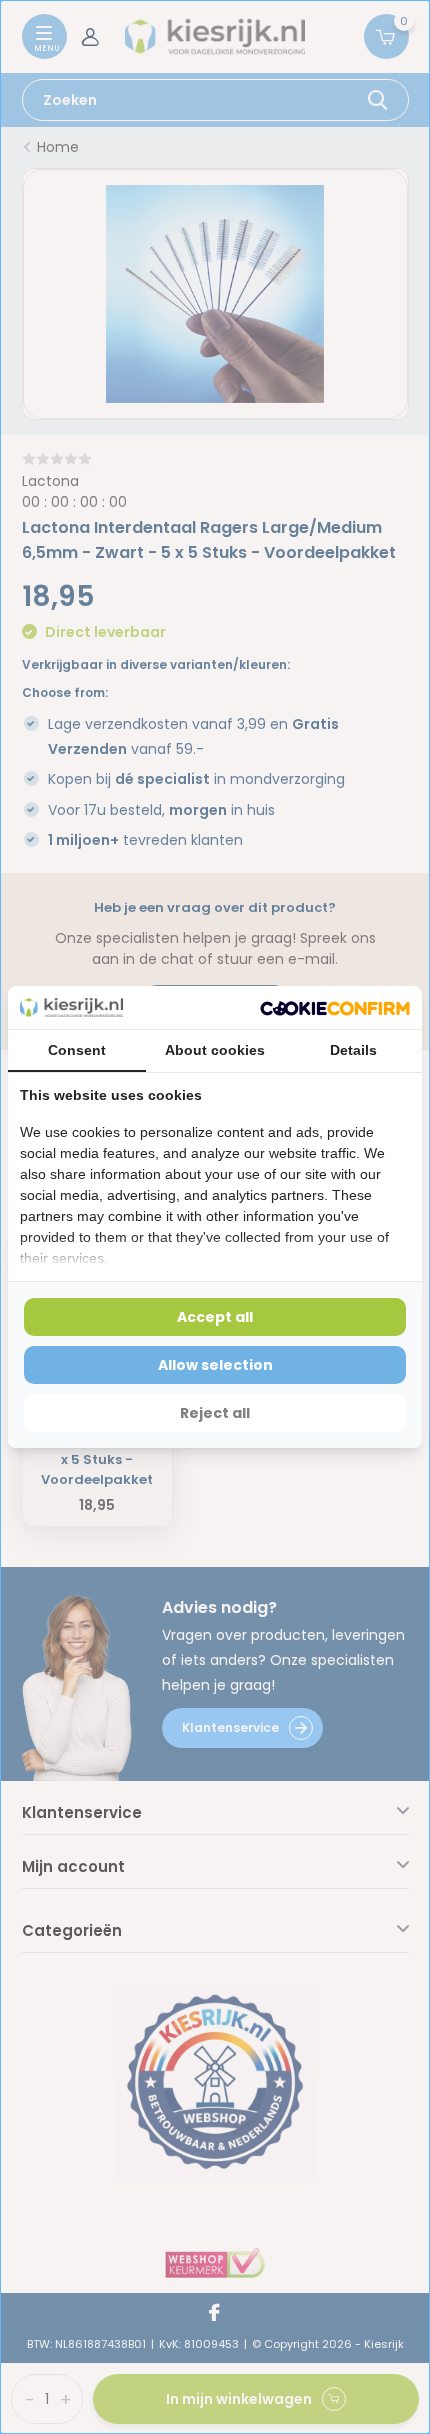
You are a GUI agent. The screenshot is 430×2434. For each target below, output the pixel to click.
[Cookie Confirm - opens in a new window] (335, 1007)
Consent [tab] (77, 1050)
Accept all (215, 1317)
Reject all (215, 1413)
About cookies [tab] (215, 1050)
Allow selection (215, 1365)
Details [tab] (353, 1050)
